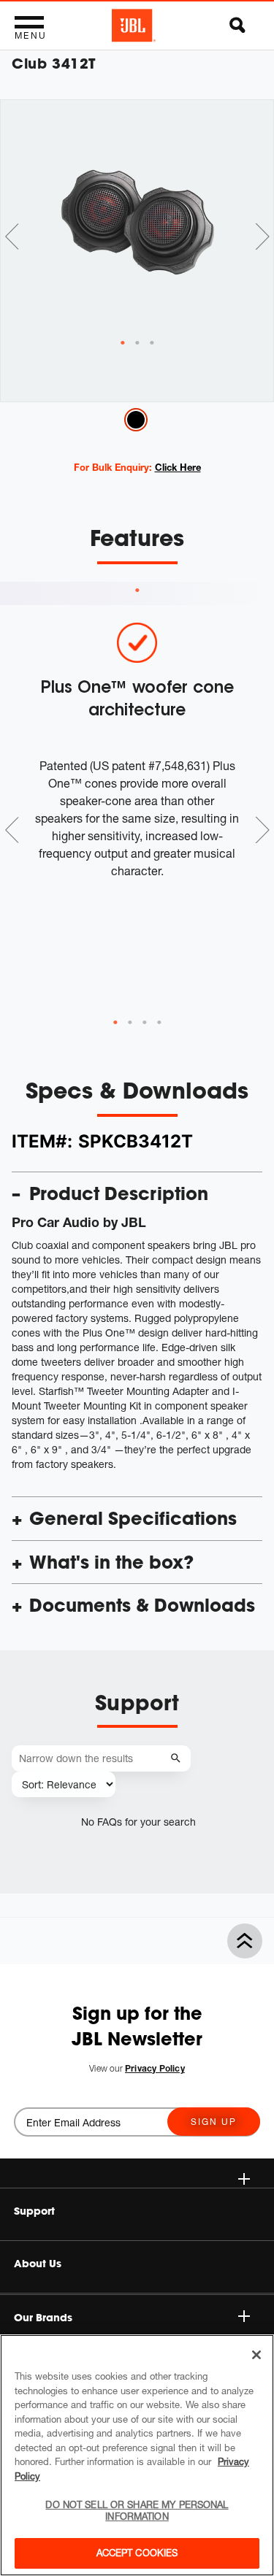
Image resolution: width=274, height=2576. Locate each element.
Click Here (178, 467)
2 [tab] (130, 1023)
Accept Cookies (137, 2553)
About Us (38, 2264)
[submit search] (178, 1759)
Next (262, 237)
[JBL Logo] (134, 26)
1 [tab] (137, 591)
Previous (12, 237)
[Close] (256, 2355)
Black (136, 420)
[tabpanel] (137, 219)
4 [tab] (159, 1023)
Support (34, 2211)
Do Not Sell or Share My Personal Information (137, 2510)
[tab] (123, 343)
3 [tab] (145, 1023)
